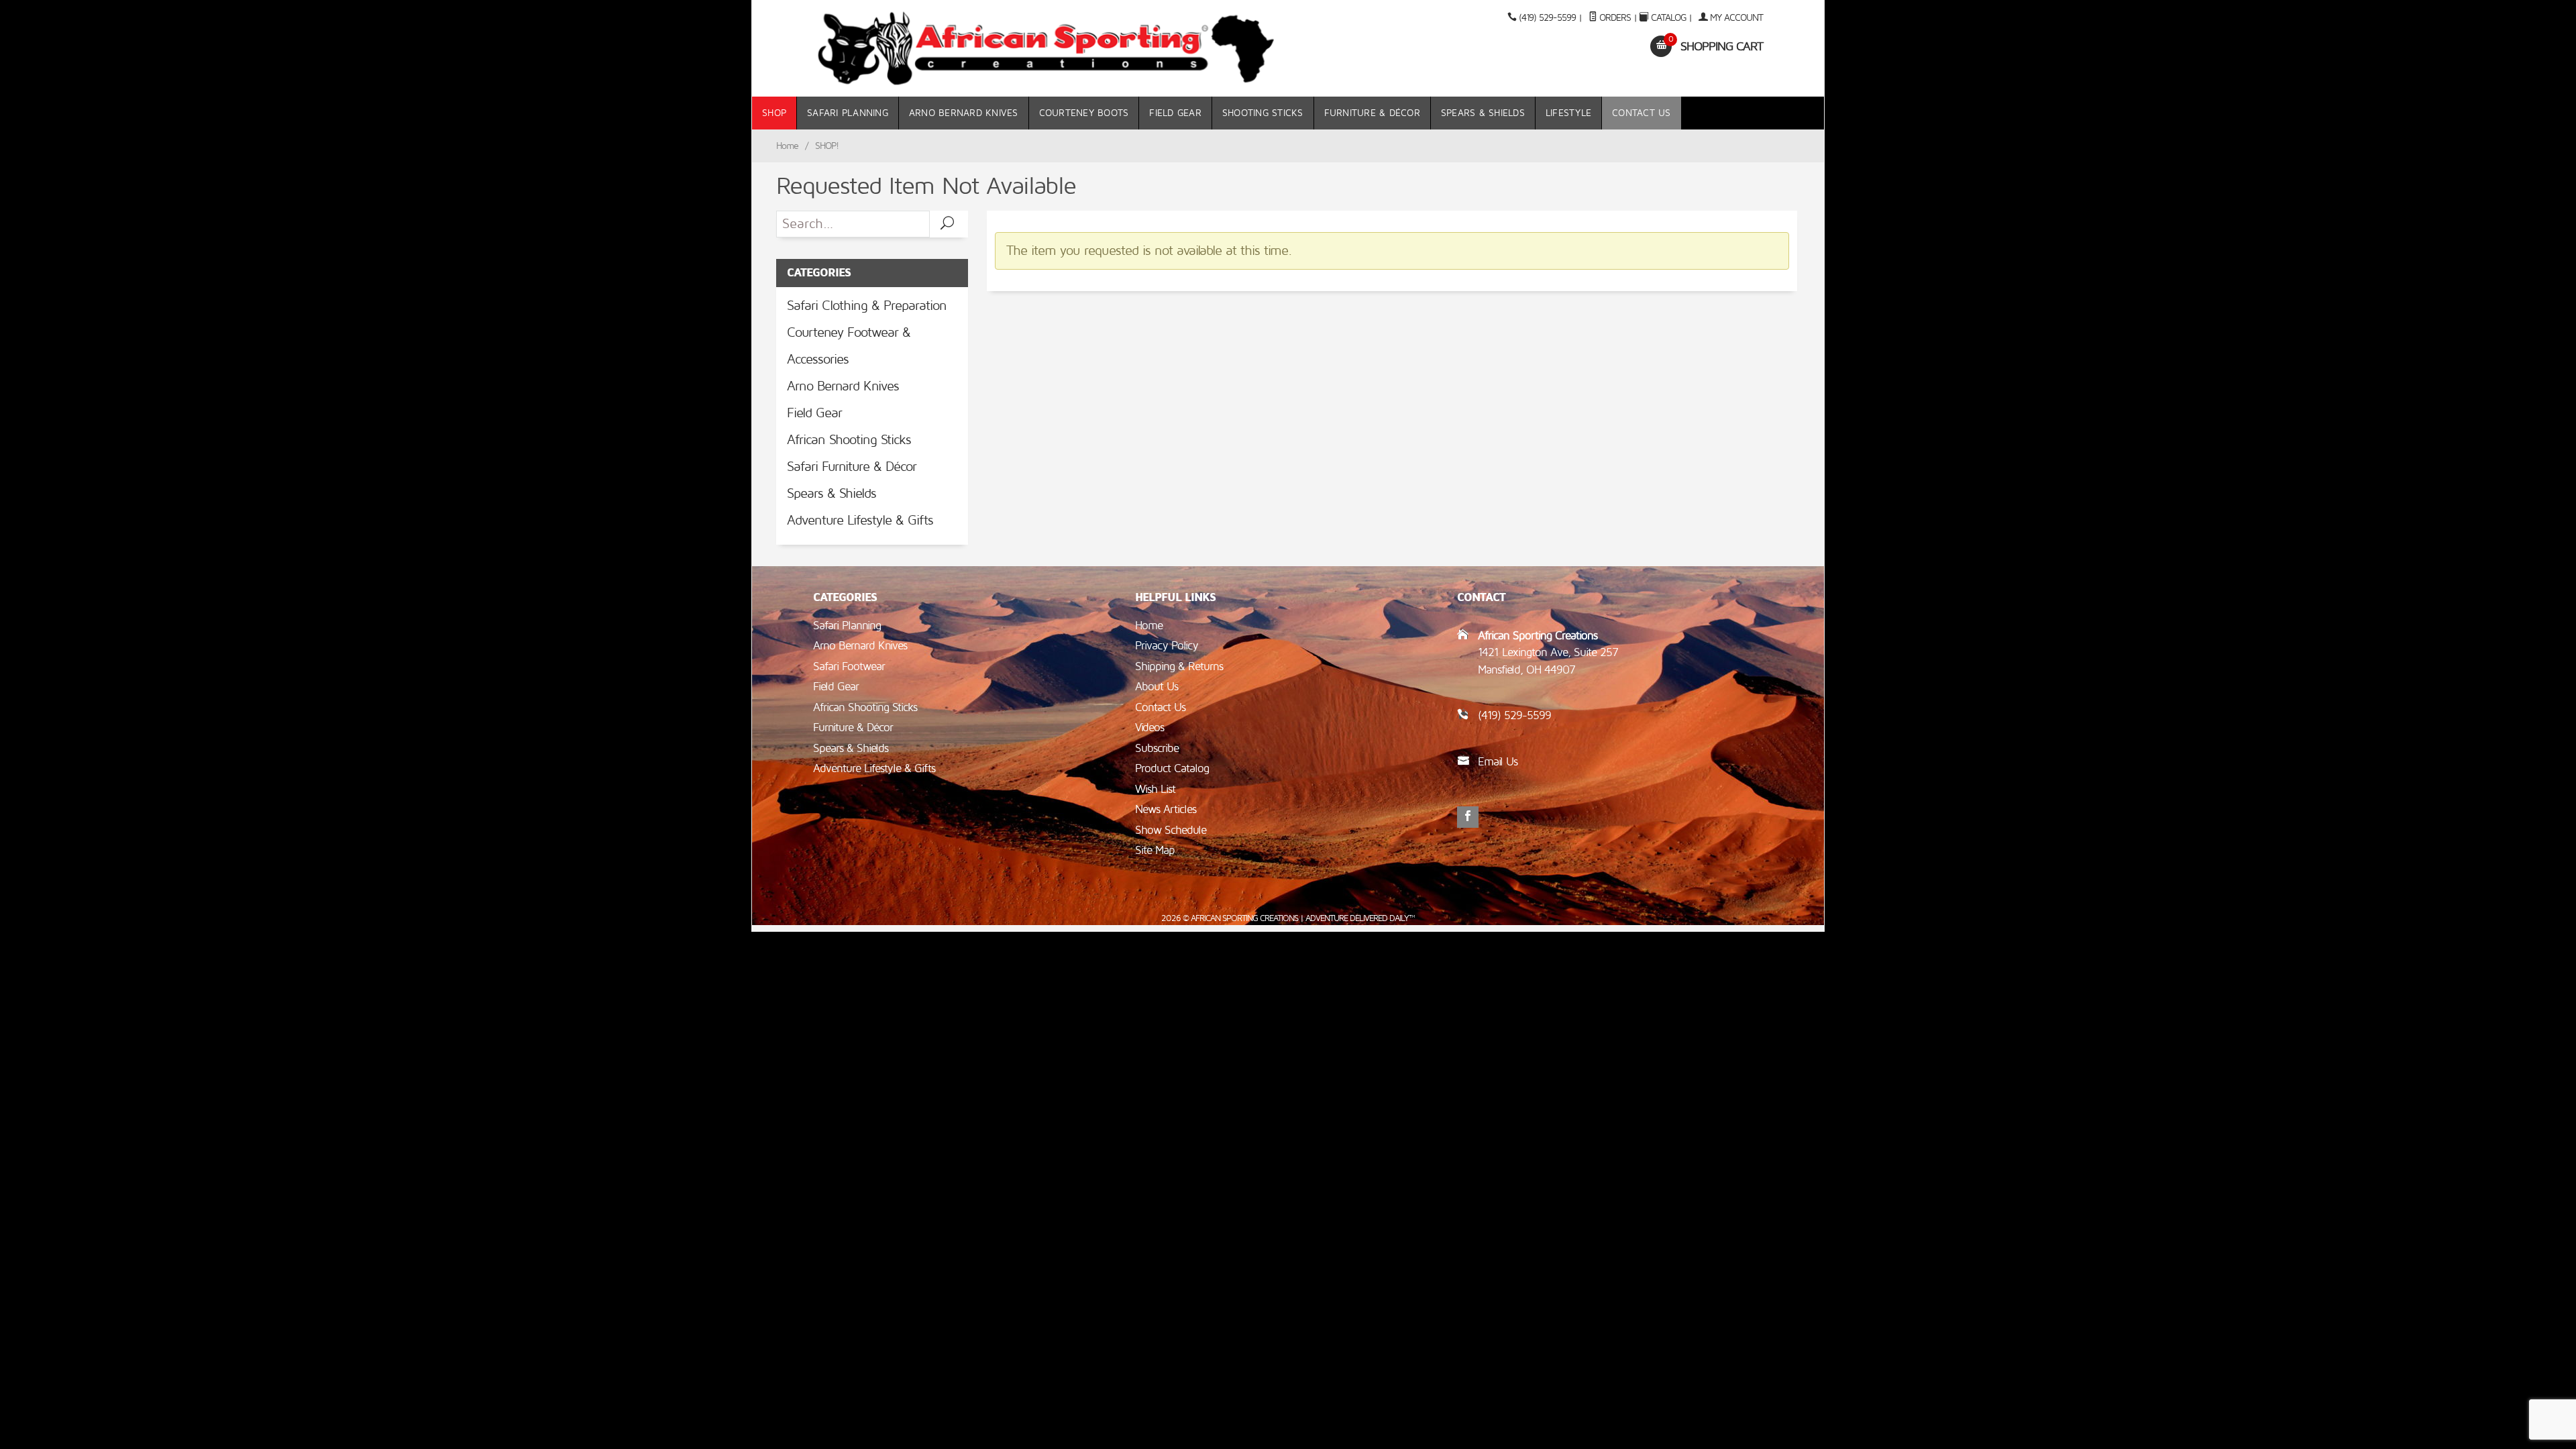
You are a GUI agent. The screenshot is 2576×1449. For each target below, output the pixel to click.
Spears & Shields (1483, 113)
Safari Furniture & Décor (852, 467)
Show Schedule (1171, 830)
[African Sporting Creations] (1046, 48)
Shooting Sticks (1263, 113)
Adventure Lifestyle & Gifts (860, 521)
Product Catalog (1172, 768)
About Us (1157, 687)
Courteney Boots (1084, 113)
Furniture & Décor (1372, 113)
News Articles (1166, 809)
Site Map (1155, 850)
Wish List (1155, 789)
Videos (1149, 728)
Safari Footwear (849, 666)
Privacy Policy (1167, 646)
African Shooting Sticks (849, 440)
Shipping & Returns (1179, 666)
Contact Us (1642, 113)
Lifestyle (1568, 113)
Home (787, 146)
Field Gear (1175, 113)
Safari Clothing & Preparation (867, 306)
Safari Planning (848, 113)
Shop (774, 113)
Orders (1614, 18)
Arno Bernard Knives (964, 113)
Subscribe (1157, 748)
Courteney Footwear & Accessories (849, 346)
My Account (1735, 18)
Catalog (1668, 18)
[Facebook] (1468, 817)
